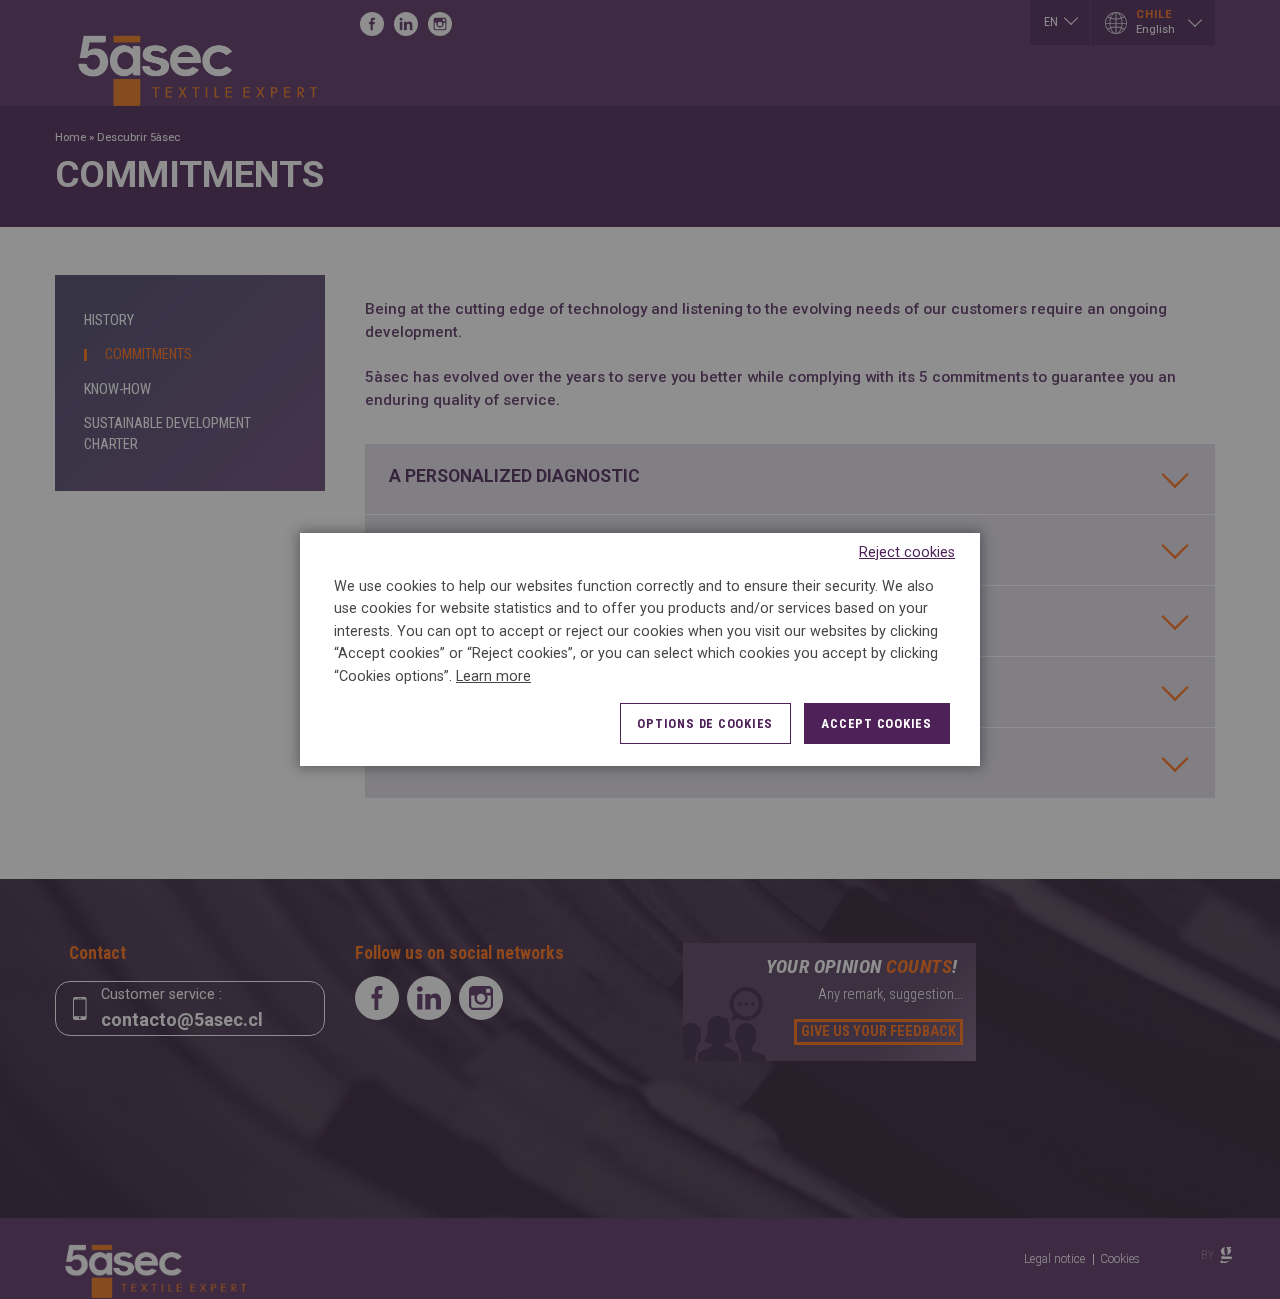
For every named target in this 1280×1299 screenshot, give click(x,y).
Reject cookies (907, 552)
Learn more (493, 676)
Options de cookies (705, 723)
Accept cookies (876, 723)
